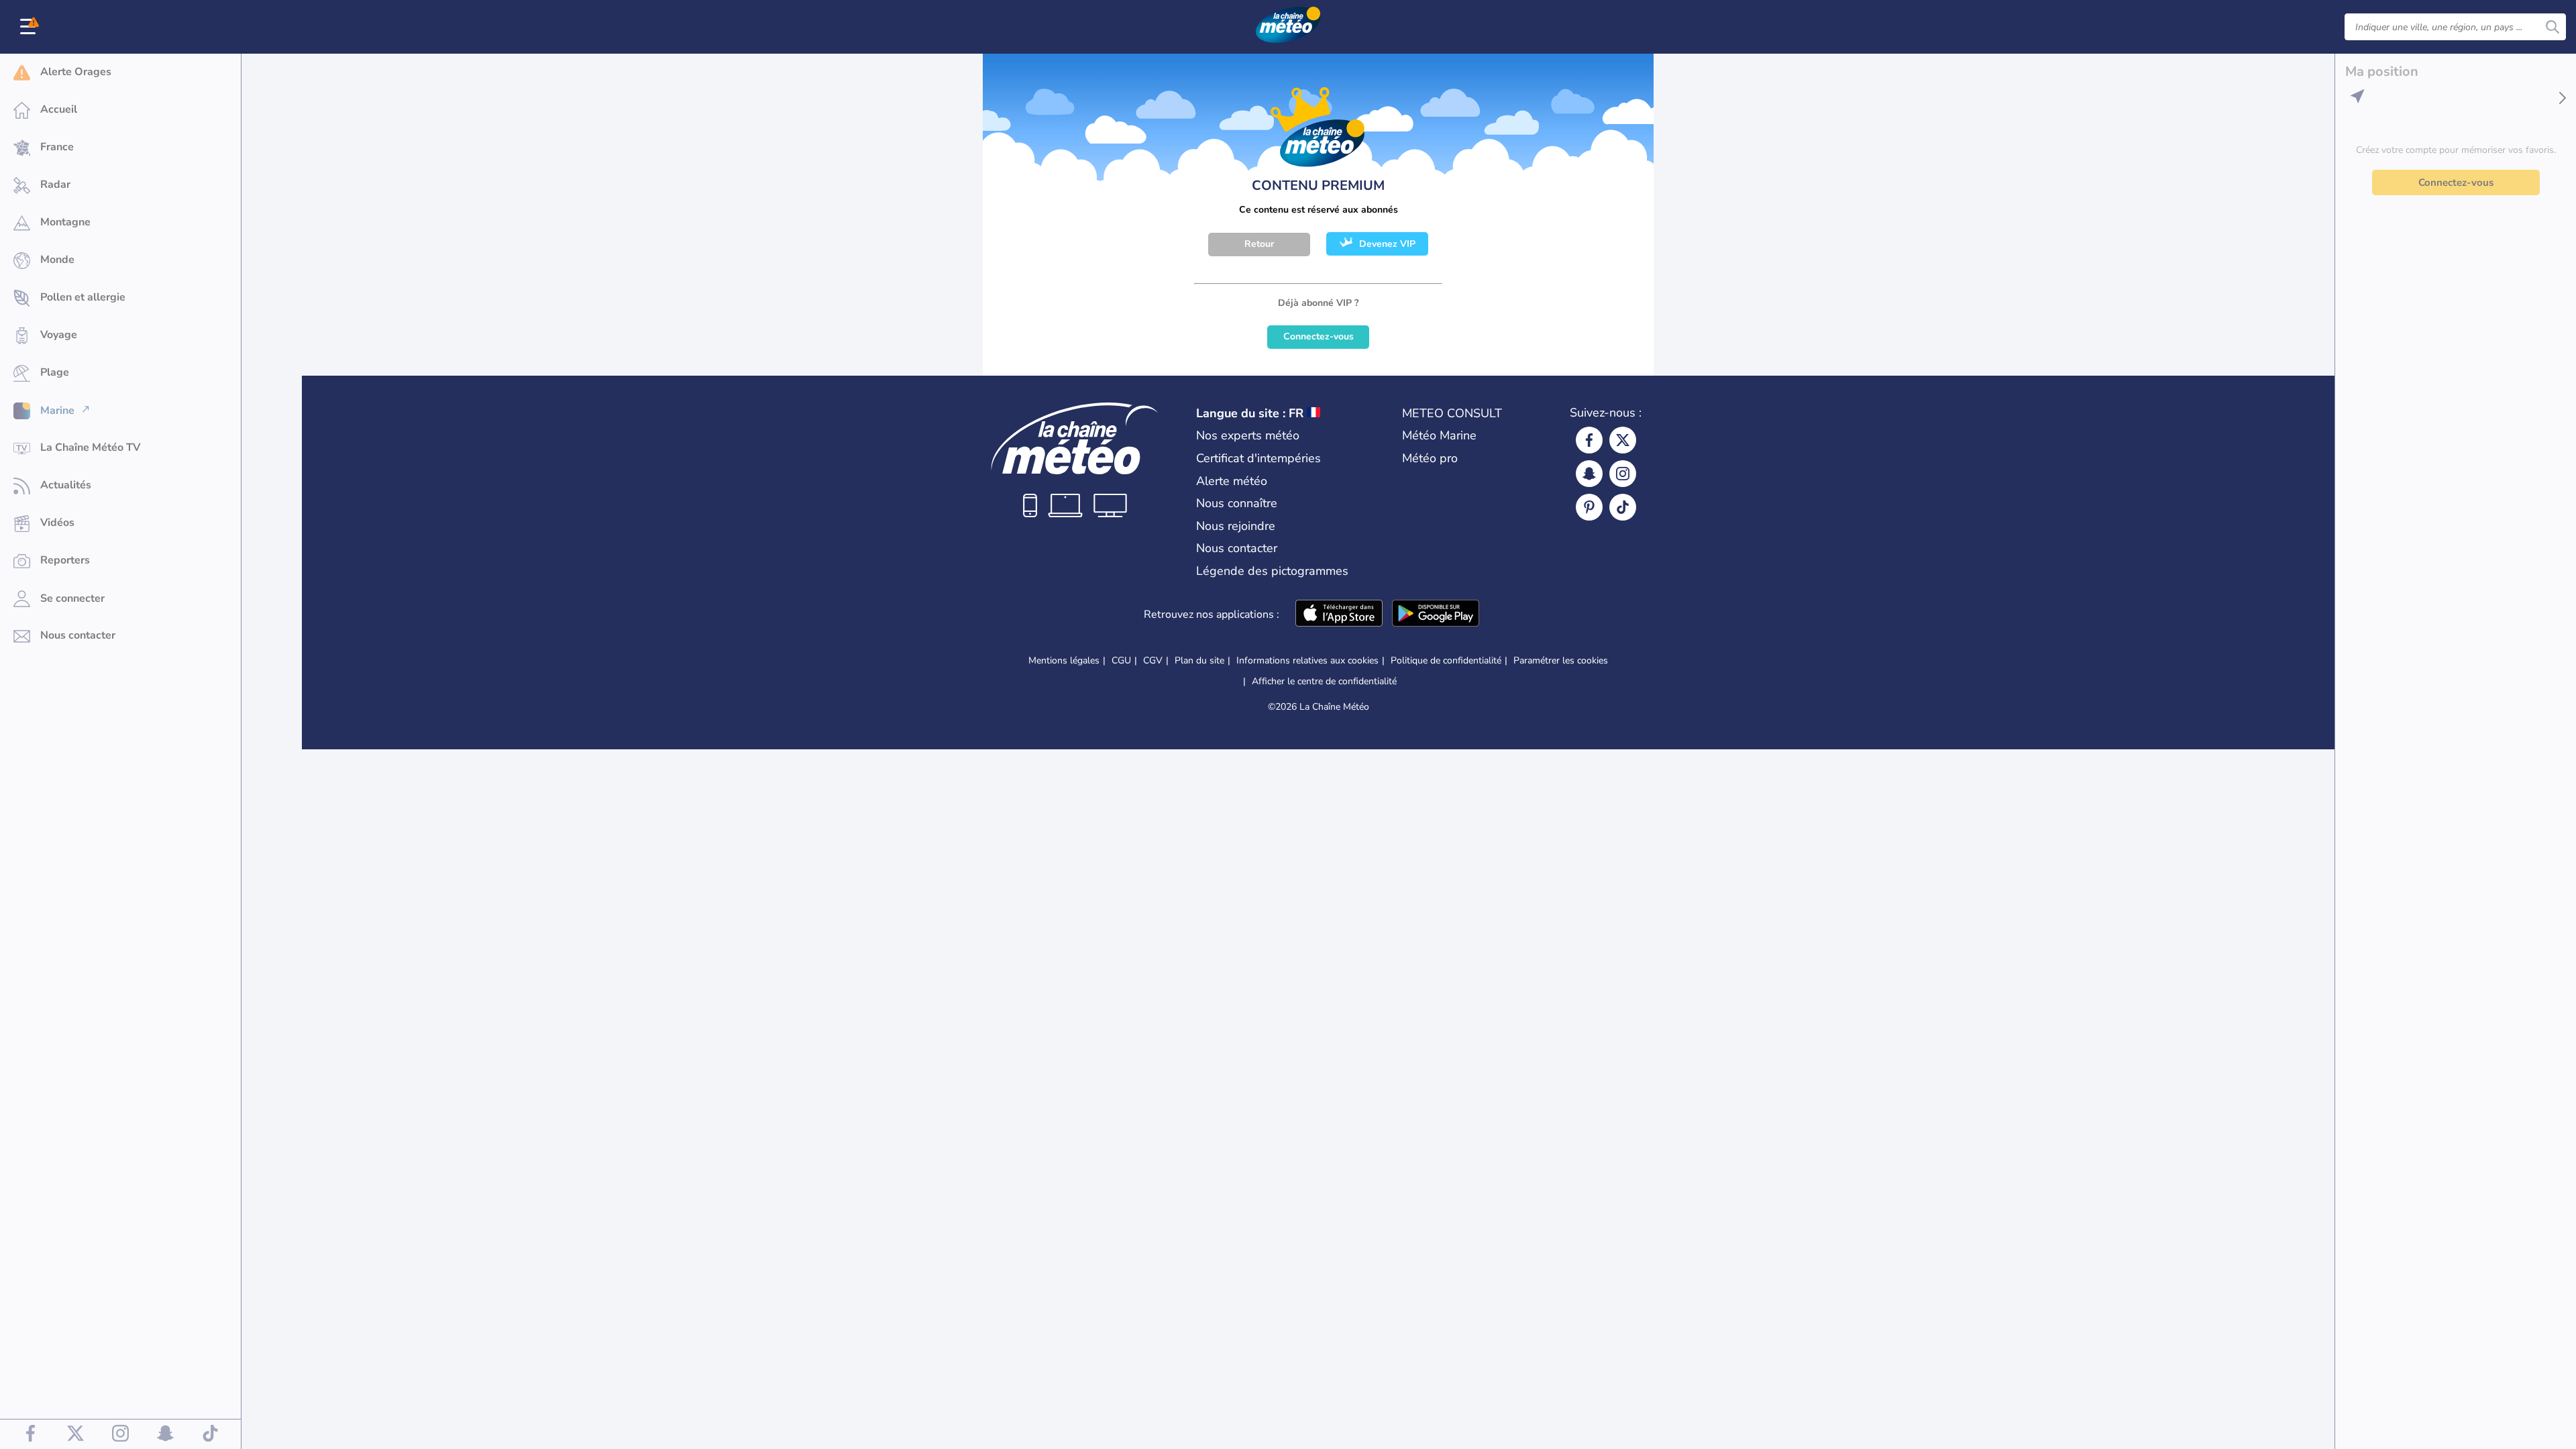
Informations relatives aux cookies (1307, 660)
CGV (1153, 660)
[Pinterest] (1589, 507)
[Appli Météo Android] (1436, 614)
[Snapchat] (1589, 474)
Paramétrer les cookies (1561, 661)
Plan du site (1199, 660)
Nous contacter (1237, 548)
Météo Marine (1439, 435)
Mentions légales (1064, 660)
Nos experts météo (1248, 435)
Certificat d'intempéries (1258, 458)
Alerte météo (1232, 481)
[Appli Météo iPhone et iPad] (1339, 614)
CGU (1121, 660)
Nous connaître (1237, 503)
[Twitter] (1623, 440)
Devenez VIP (1387, 244)
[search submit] (2553, 27)
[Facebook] (1589, 440)
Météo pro (1430, 458)
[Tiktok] (1623, 507)
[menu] (30, 27)
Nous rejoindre (1236, 526)
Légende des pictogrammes (1272, 571)
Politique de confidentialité (1446, 660)
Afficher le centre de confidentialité (1324, 682)
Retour (1259, 244)
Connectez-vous (1319, 336)
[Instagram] (1623, 474)
